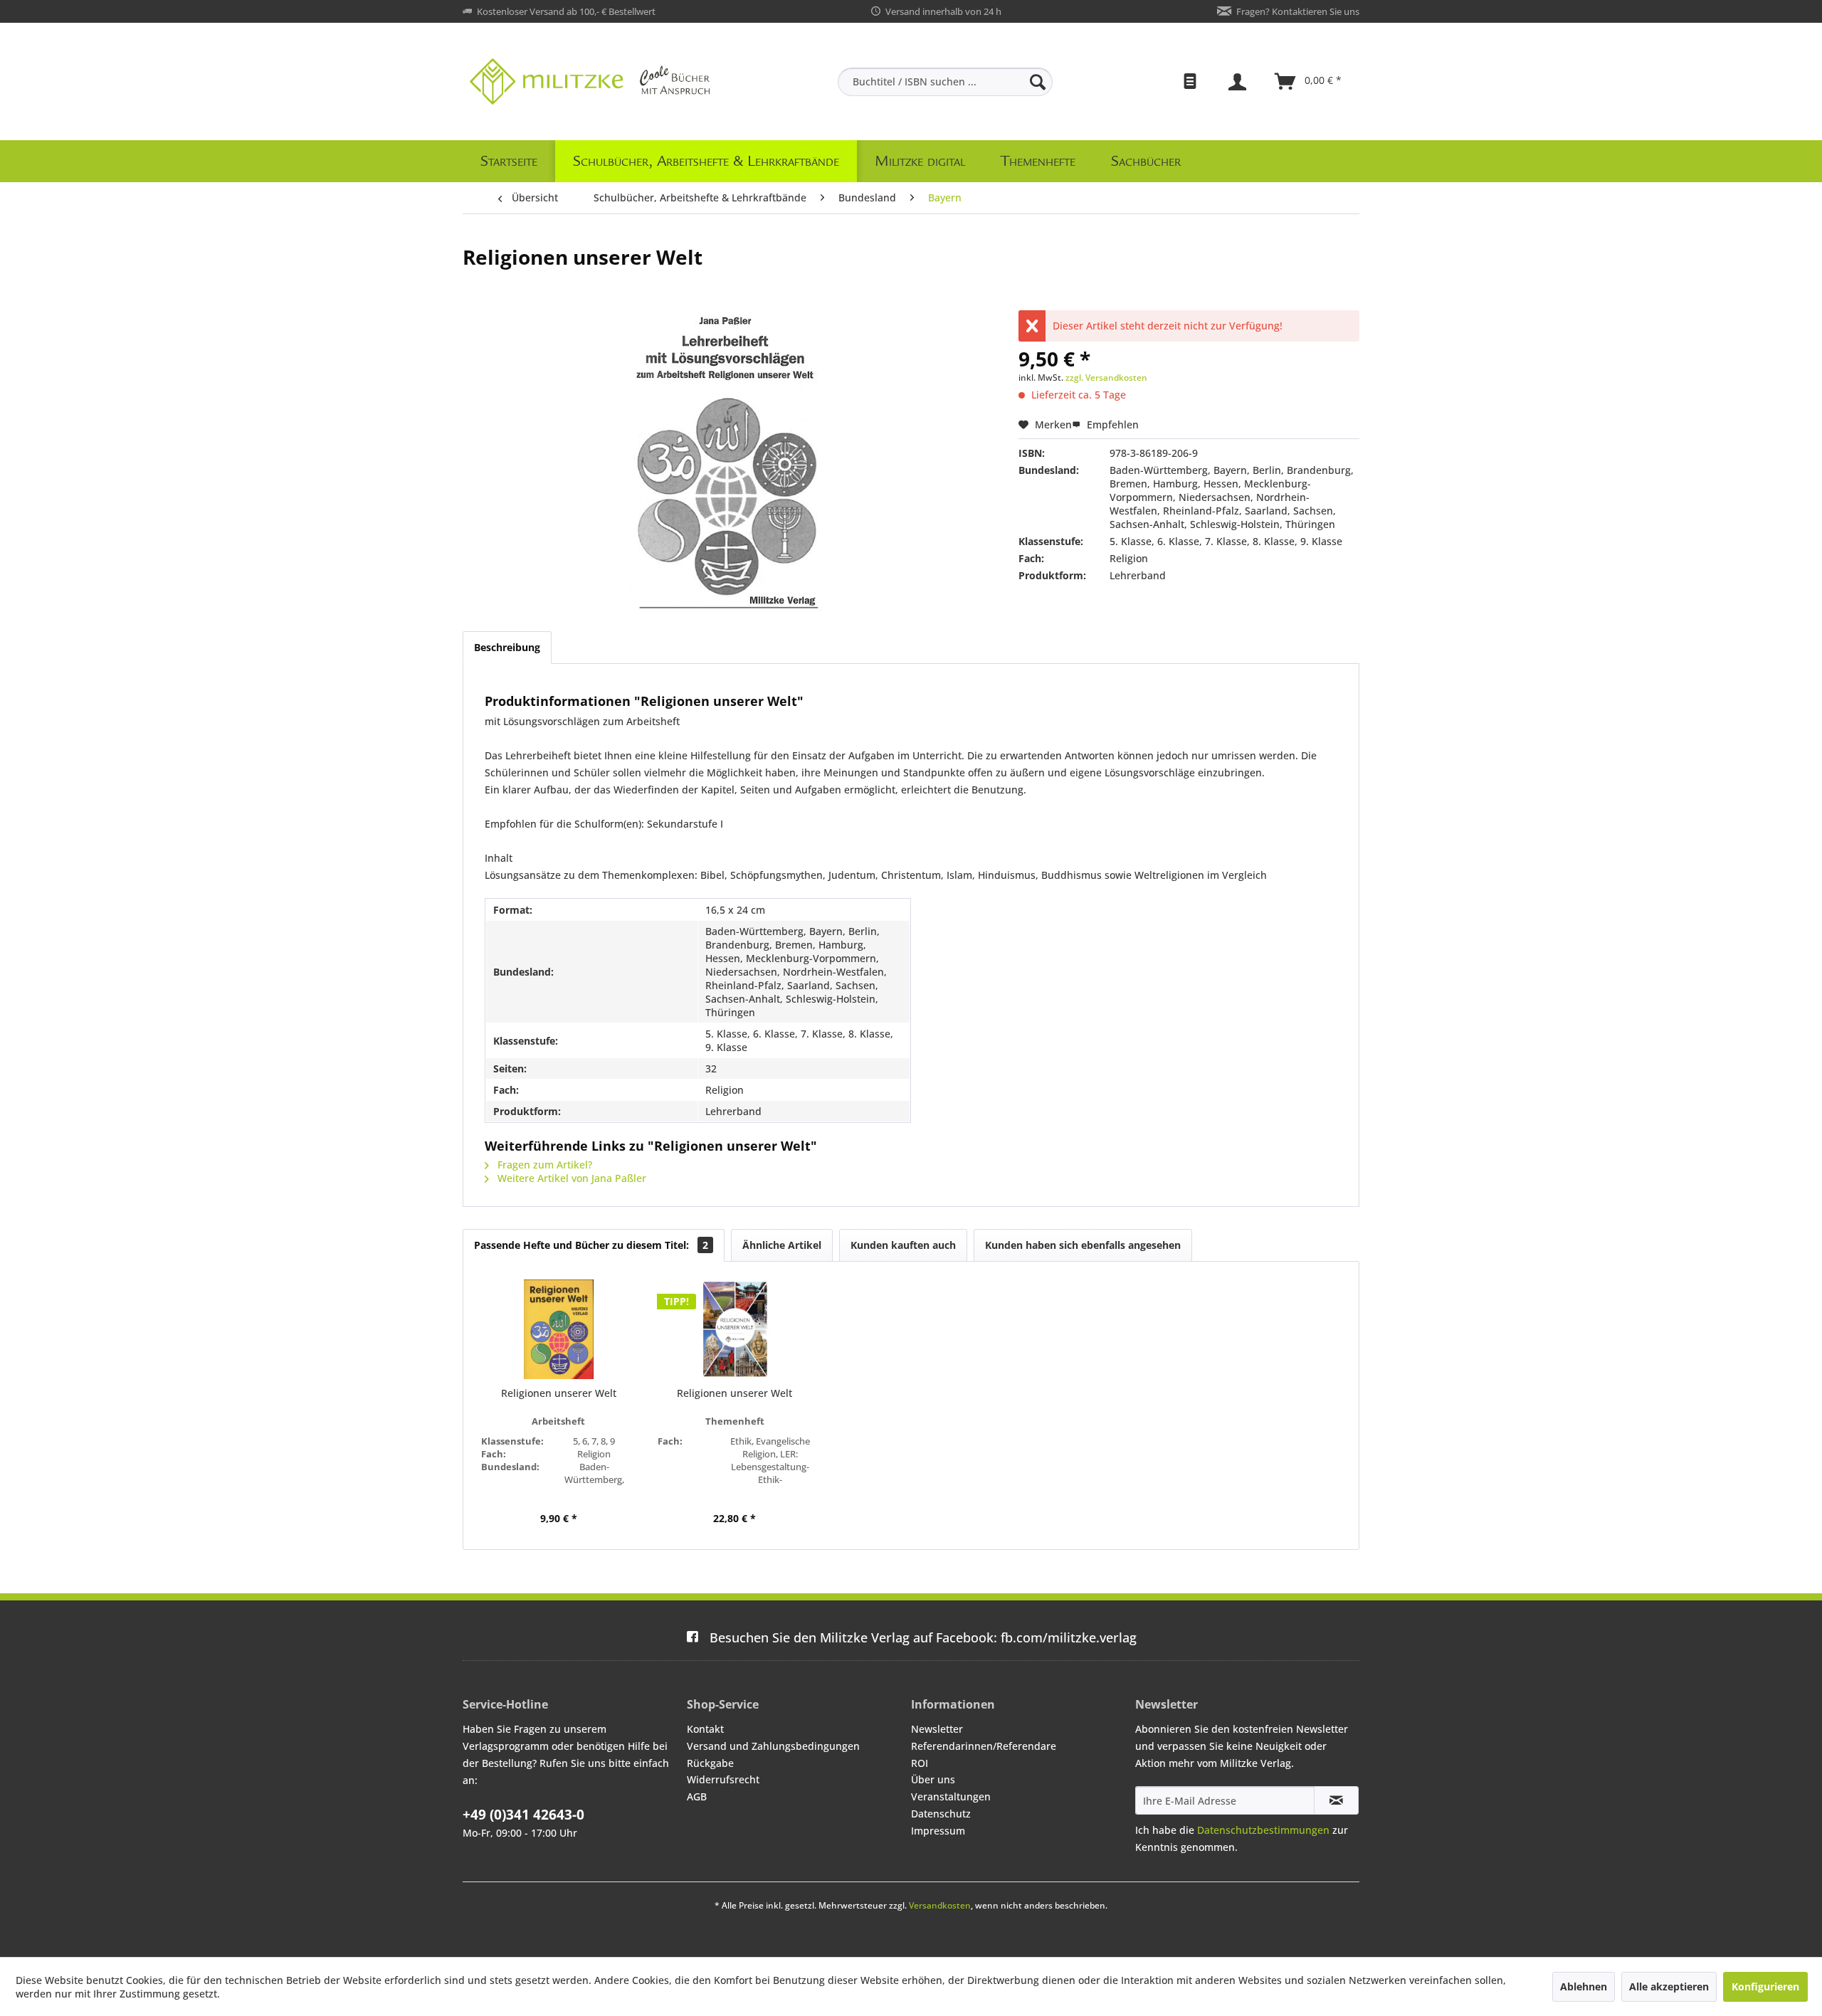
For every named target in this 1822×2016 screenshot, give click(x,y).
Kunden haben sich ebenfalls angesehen (1083, 1245)
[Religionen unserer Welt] (559, 1329)
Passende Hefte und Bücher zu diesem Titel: (591, 1245)
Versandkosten (940, 1905)
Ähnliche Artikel (782, 1245)
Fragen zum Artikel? (543, 1165)
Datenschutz (941, 1814)
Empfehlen (1111, 424)
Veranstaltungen (951, 1796)
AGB (697, 1796)
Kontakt (705, 1729)
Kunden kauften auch (903, 1245)
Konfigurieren (1765, 1986)
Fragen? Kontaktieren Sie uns (1298, 11)
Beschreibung (507, 647)
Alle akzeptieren (1669, 1986)
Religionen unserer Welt (559, 1393)
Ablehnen (1584, 1986)
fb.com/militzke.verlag (923, 1637)
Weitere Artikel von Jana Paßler (570, 1178)
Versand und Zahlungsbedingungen (773, 1746)
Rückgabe (710, 1763)
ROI (920, 1763)
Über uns (933, 1779)
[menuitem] (945, 82)
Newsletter (937, 1729)
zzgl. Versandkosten (1106, 378)
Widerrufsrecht (723, 1779)
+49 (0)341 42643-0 (523, 1815)
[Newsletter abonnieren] (1336, 1800)
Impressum (938, 1831)
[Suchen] (1038, 82)
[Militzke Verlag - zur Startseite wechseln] (590, 81)
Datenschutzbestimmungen (1263, 1830)
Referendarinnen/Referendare (984, 1746)
